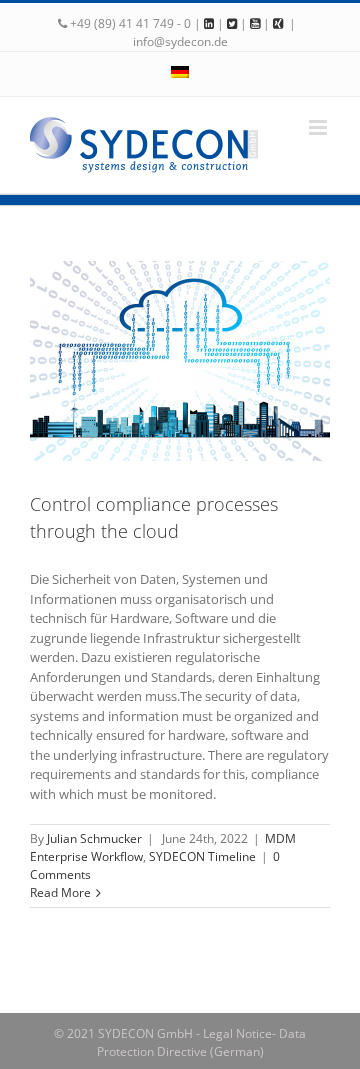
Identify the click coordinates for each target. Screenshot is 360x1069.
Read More (60, 892)
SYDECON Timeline (202, 856)
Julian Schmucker (94, 838)
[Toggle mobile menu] (319, 127)
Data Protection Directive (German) (202, 1042)
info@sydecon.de (180, 41)
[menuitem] (180, 74)
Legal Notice (237, 1033)
